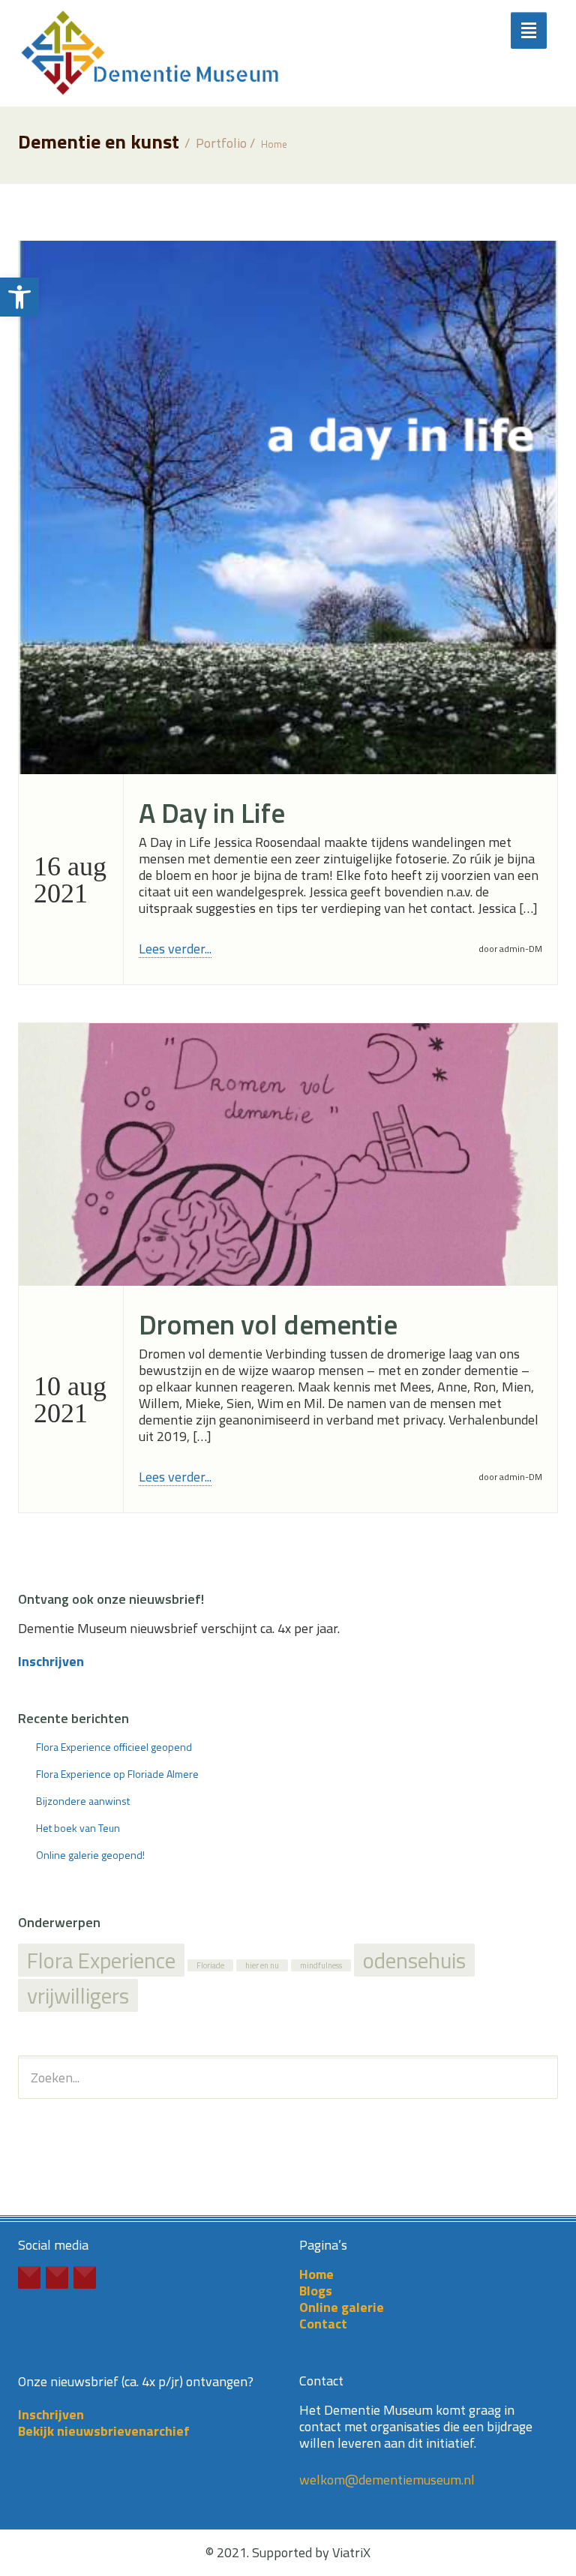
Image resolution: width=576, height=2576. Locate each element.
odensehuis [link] (414, 1960)
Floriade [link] (210, 1965)
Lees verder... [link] (175, 949)
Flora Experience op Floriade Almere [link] (117, 1774)
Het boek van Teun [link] (78, 1828)
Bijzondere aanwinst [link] (83, 1801)
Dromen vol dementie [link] (268, 1324)
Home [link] (274, 144)
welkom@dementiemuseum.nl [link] (387, 2480)
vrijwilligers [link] (78, 1995)
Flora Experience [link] (101, 1960)
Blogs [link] (316, 2291)
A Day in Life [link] (212, 813)
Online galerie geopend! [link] (90, 1855)
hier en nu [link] (262, 1965)
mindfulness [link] (321, 1965)
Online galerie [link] (342, 2307)
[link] (19, 297)
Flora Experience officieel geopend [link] (114, 1747)
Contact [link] (323, 2324)
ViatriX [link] (351, 2552)
